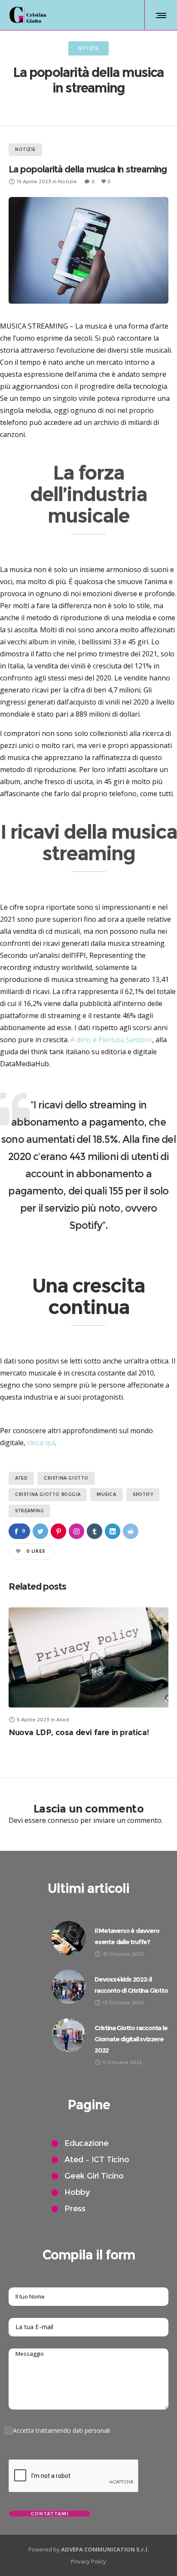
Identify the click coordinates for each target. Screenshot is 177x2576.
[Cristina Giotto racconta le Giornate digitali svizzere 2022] (69, 2035)
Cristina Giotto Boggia (48, 1494)
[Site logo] (28, 15)
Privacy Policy (88, 2561)
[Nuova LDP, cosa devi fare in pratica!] (88, 1657)
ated (21, 1478)
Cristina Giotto (66, 1478)
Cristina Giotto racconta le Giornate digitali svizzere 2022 (131, 2039)
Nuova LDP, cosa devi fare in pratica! (79, 1733)
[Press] (110, 2209)
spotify (143, 1494)
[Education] (110, 2145)
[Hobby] (110, 2193)
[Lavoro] (110, 2160)
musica (107, 1494)
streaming (29, 1511)
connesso (63, 1820)
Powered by (89, 2549)
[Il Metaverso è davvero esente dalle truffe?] (69, 1938)
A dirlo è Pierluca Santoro (111, 1040)
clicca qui (41, 1443)
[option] (88, 1672)
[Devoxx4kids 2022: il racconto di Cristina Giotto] (69, 1987)
